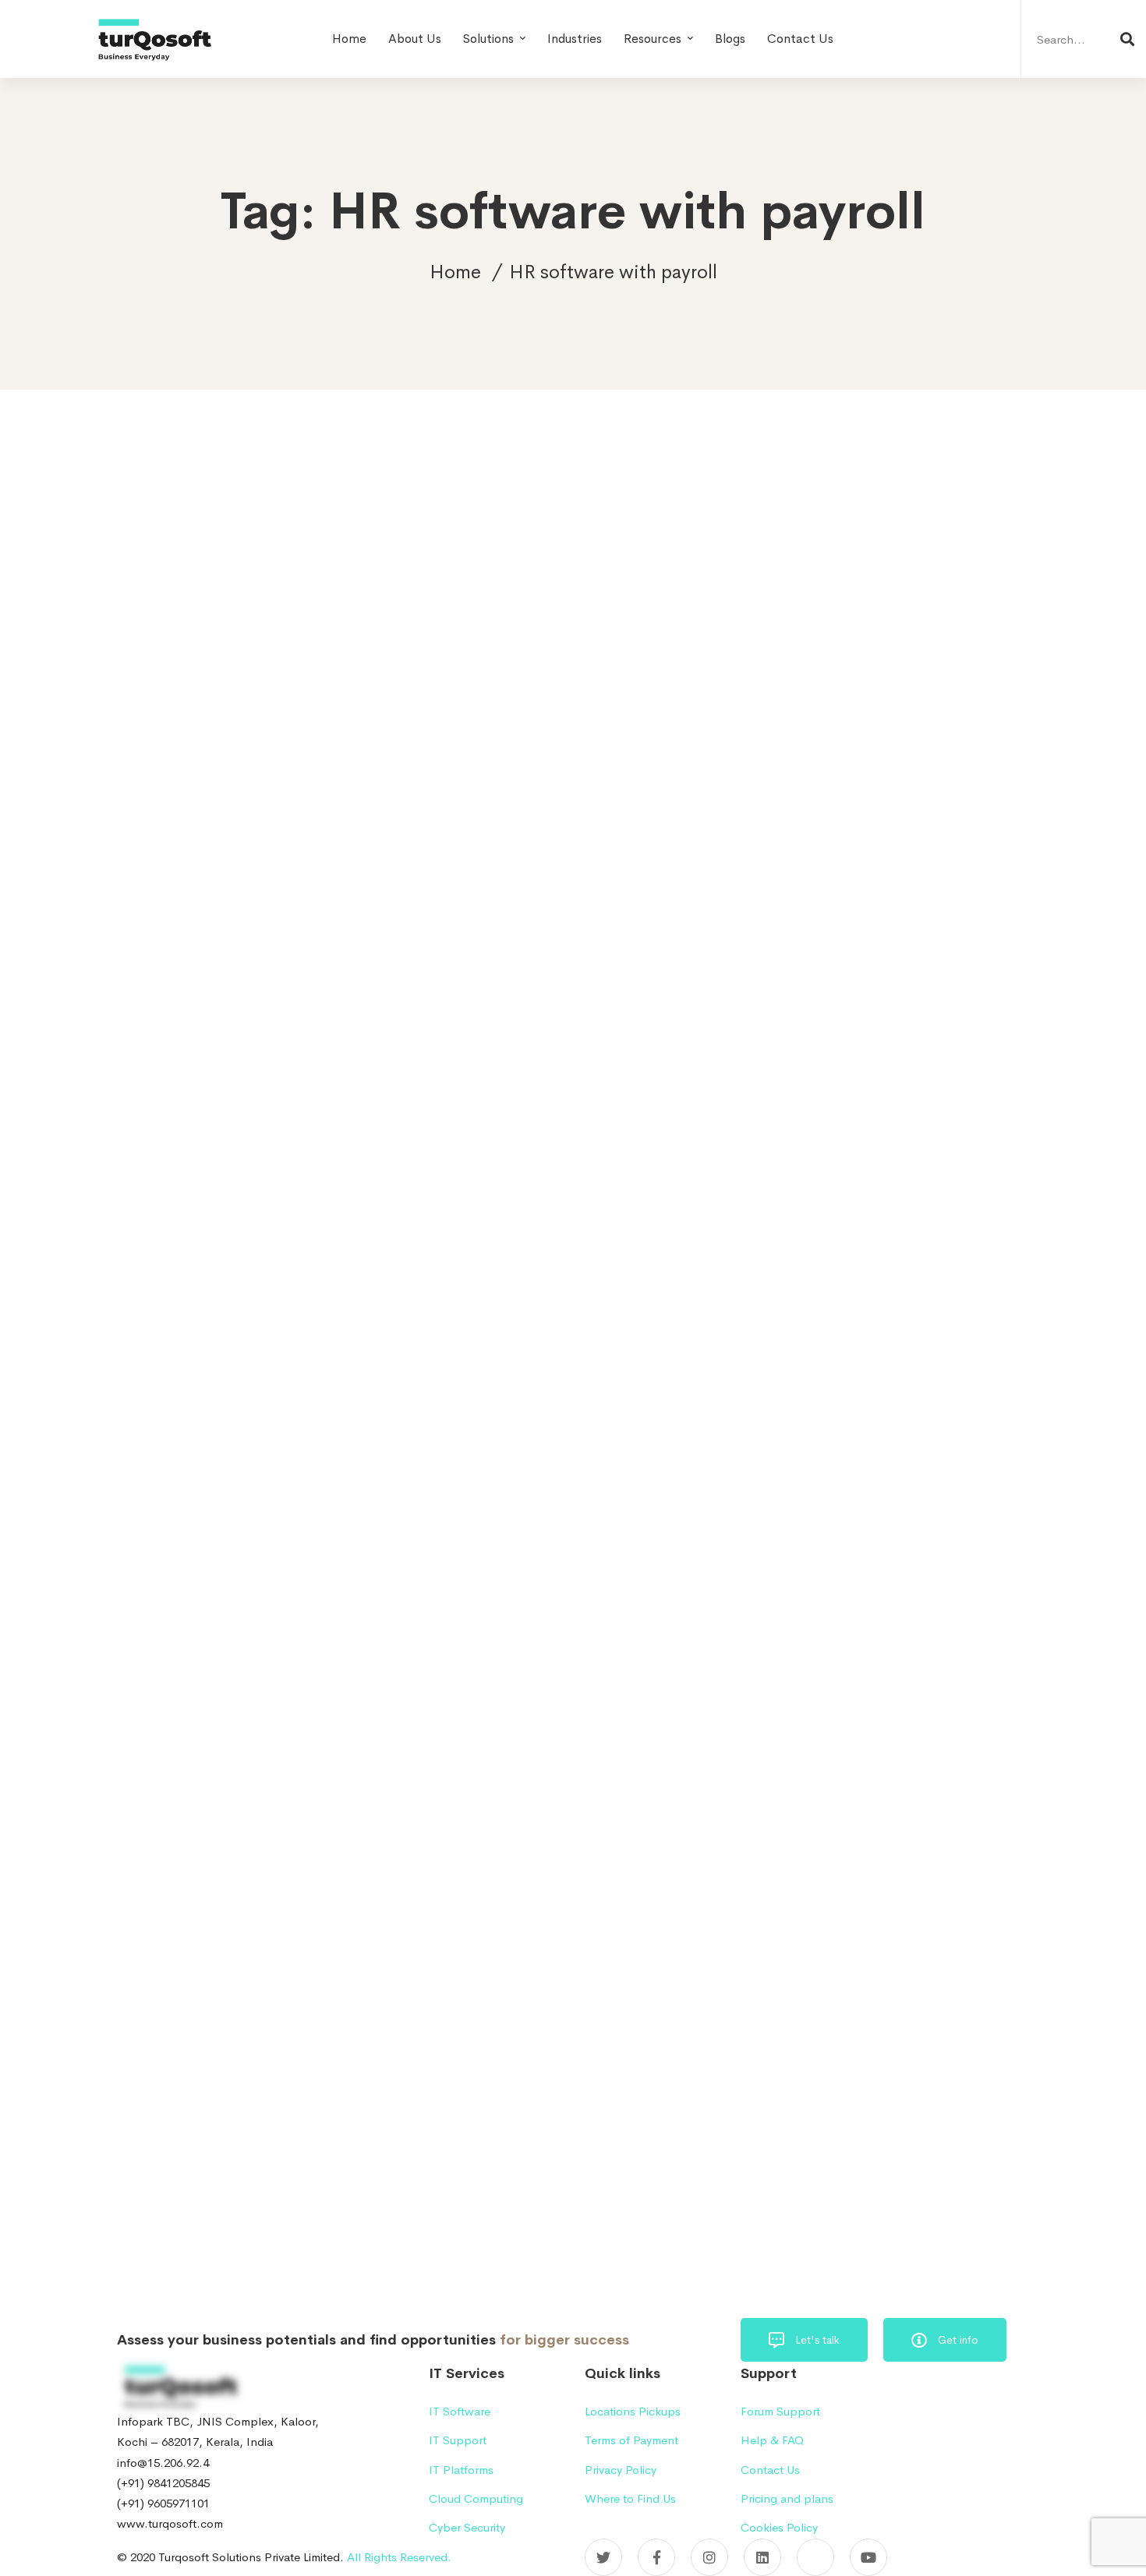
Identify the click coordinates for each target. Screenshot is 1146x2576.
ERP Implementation (951, 1725)
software (797, 2124)
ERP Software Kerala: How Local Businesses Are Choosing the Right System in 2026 (904, 892)
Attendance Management (200, 865)
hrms (786, 1858)
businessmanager (815, 1625)
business (948, 1559)
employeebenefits (896, 1692)
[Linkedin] (762, 2557)
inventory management (924, 1891)
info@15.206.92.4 (163, 2463)
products (900, 2057)
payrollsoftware (812, 2057)
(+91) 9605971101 (163, 2503)
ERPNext (797, 1758)
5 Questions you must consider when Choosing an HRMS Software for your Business (397, 955)
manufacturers (809, 1924)
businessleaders (812, 1592)
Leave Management (379, 865)
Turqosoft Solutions (821, 2223)
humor (901, 1858)
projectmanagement (823, 2090)
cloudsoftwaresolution (828, 1658)
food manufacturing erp (831, 1824)
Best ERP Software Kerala (837, 1559)
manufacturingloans (953, 1990)
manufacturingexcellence (835, 1958)
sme (961, 2090)
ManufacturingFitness (826, 1990)
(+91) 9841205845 (163, 2483)
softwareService (888, 2124)
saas (911, 2090)
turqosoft (880, 2190)
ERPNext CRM (883, 1758)
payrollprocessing (944, 2024)
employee (799, 1692)
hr (920, 1824)
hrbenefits (979, 1824)
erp (865, 1725)
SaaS (465, 865)
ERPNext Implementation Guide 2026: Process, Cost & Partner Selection (895, 793)
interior (962, 1858)
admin (163, 1049)
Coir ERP (932, 1658)
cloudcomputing (923, 1625)
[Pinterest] (815, 2557)
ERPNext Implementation (836, 1792)
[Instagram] (709, 2557)
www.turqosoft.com (170, 2523)
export (942, 1792)
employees (801, 1725)
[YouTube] (868, 2557)
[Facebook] (656, 2557)
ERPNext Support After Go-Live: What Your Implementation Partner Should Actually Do (905, 694)
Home (455, 272)
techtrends (801, 2190)
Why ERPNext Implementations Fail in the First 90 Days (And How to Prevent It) (907, 991)
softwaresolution (815, 2157)
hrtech (842, 1858)
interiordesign (807, 1891)
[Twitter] (603, 2557)
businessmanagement (930, 1592)
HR (301, 865)
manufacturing (906, 1924)
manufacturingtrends (824, 2024)
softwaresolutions (928, 2157)
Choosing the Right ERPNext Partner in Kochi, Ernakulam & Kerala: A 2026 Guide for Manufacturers (888, 1102)
